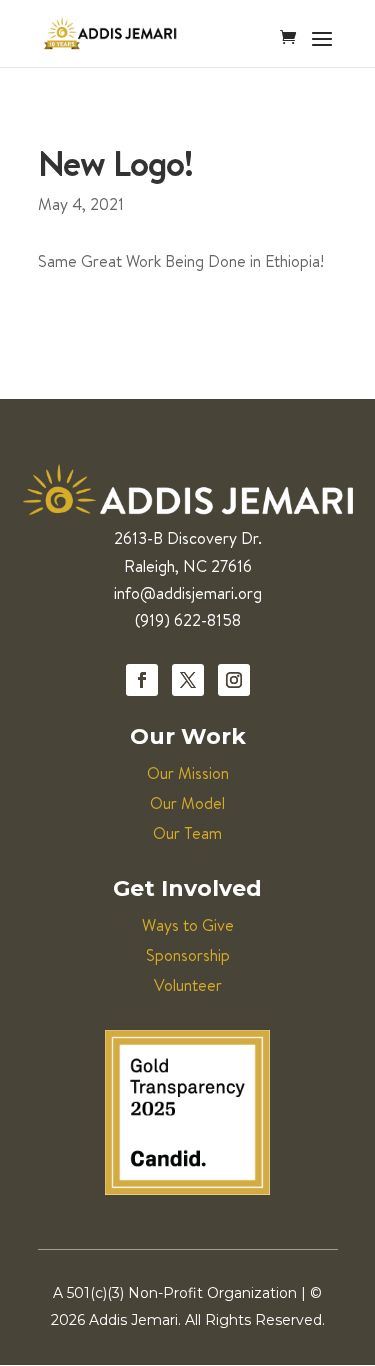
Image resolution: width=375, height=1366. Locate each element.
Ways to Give (188, 925)
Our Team (187, 833)
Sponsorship (188, 955)
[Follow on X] (188, 680)
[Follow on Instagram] (234, 680)
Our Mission (188, 773)
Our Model (187, 803)
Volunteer (188, 985)
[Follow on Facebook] (142, 680)
